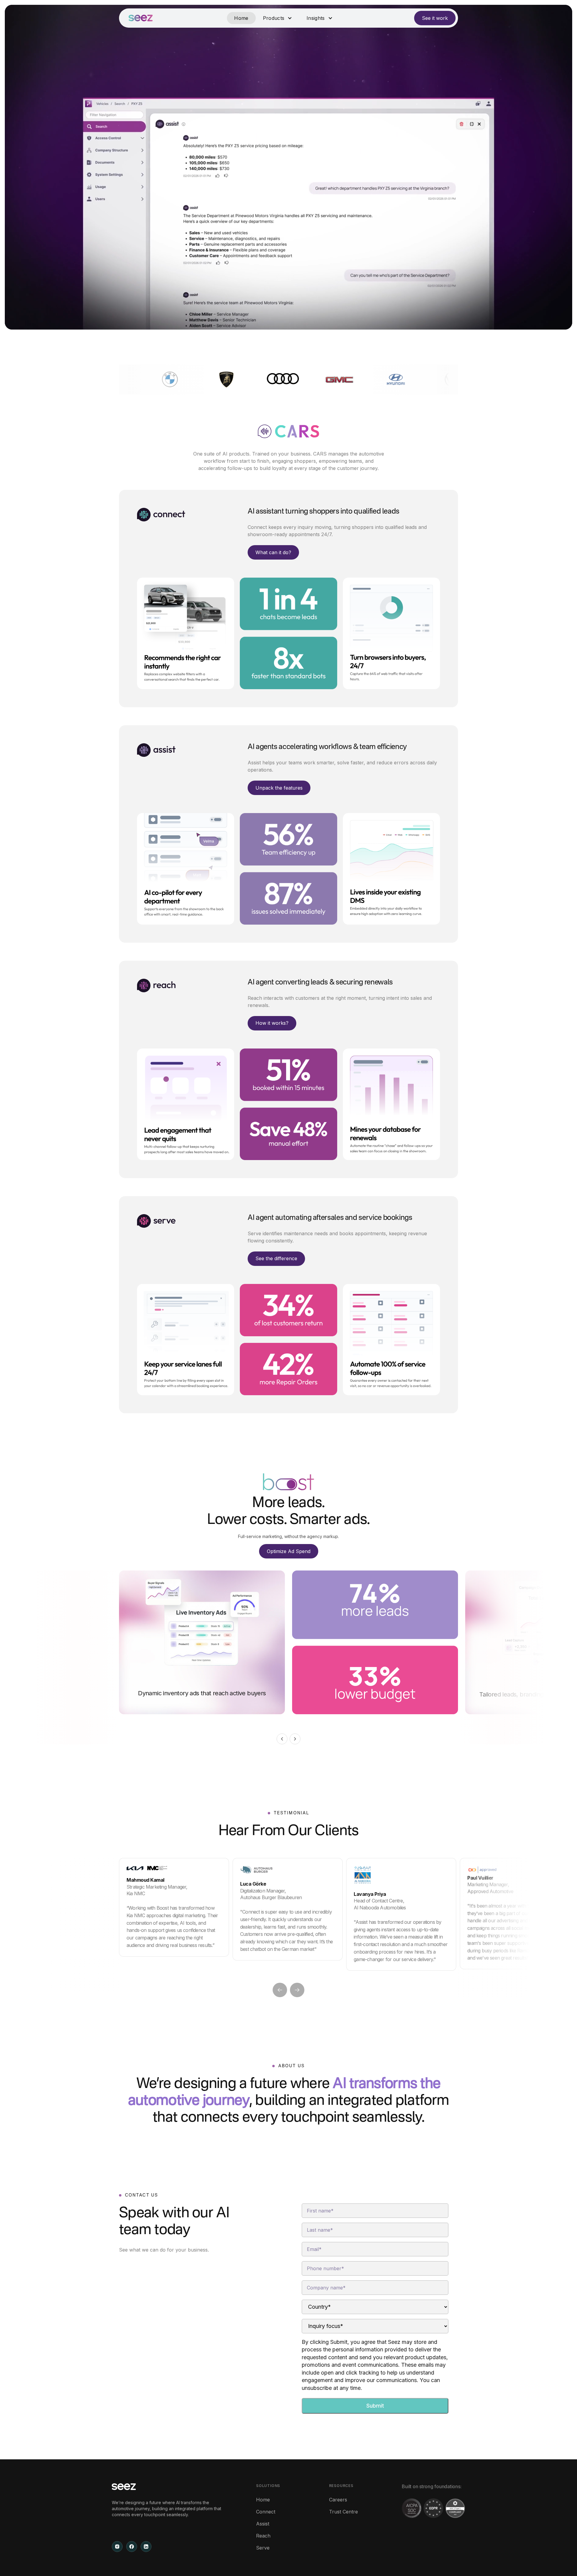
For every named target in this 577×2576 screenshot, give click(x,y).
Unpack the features (279, 788)
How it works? (272, 1023)
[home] (141, 18)
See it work (435, 18)
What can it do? (273, 552)
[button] (278, 18)
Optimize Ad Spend (289, 1551)
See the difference (276, 1258)
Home (241, 18)
